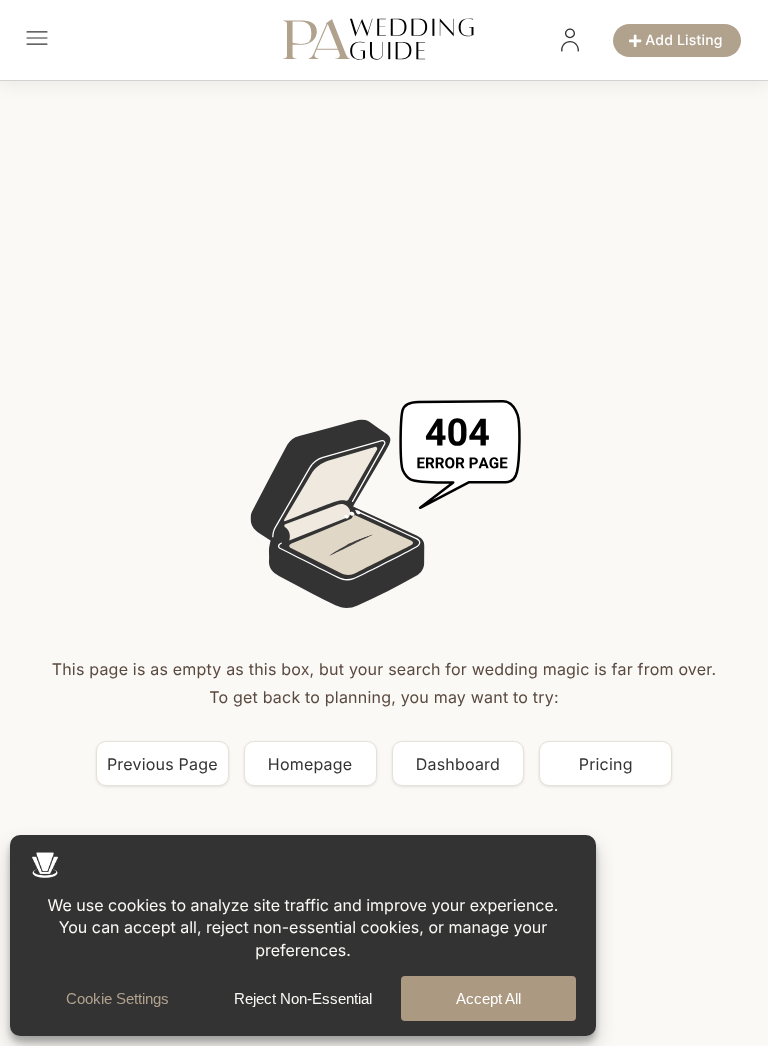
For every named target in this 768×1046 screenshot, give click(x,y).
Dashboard (458, 764)
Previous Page (162, 764)
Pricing (606, 764)
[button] (36, 40)
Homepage (310, 764)
